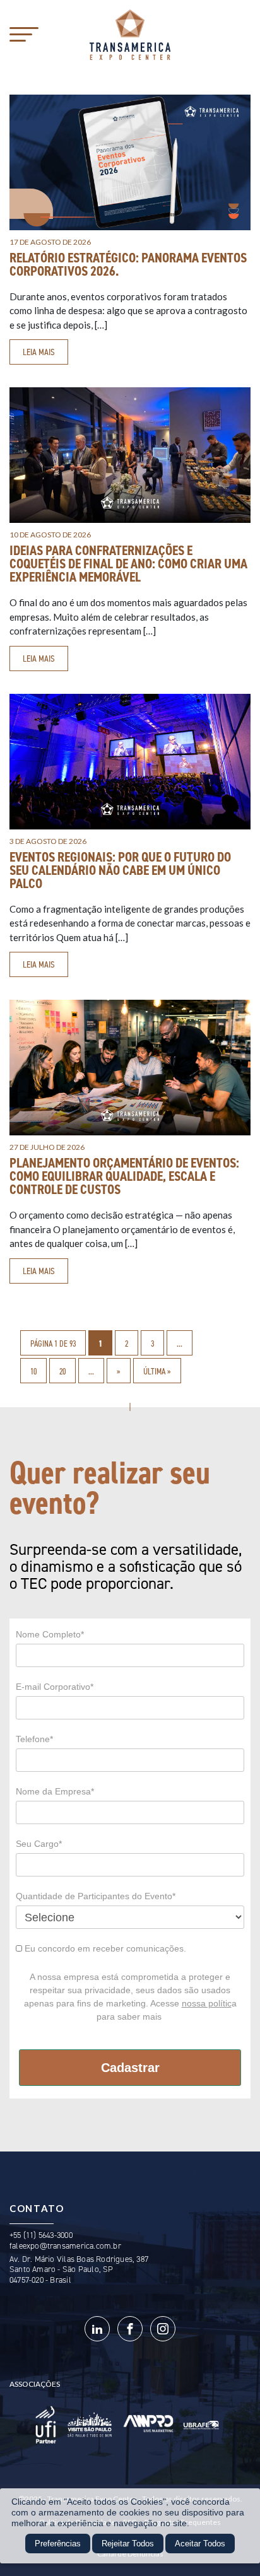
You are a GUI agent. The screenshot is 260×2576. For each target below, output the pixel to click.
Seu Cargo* (39, 1844)
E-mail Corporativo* (55, 1687)
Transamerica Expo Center (130, 35)
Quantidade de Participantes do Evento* (96, 1896)
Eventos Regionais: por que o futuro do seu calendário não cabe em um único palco (120, 870)
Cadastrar (130, 2068)
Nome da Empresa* (55, 1791)
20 (62, 1371)
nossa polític (207, 2003)
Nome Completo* (50, 1634)
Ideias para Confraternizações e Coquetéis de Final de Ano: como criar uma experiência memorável (128, 564)
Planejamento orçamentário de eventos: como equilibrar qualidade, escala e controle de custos (124, 1176)
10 (33, 1371)
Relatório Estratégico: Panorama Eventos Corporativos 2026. (128, 265)
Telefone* (34, 1739)
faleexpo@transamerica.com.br (65, 2246)
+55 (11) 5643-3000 (41, 2235)
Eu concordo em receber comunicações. (104, 1948)
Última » (157, 1371)
